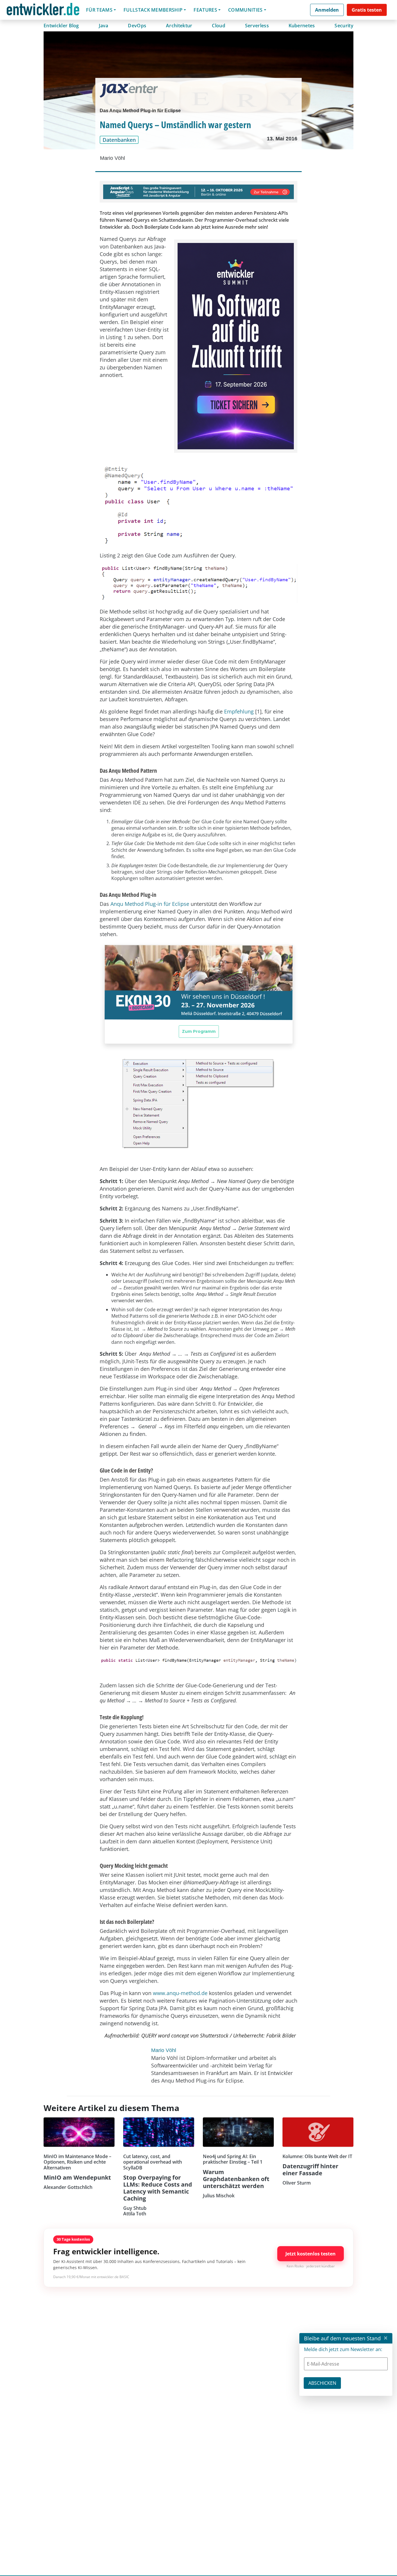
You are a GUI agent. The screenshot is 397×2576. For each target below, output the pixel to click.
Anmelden (327, 10)
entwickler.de (43, 11)
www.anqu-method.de (180, 1993)
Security (344, 26)
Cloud (219, 26)
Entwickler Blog (61, 26)
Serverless (257, 26)
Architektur (179, 26)
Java (104, 26)
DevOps (137, 26)
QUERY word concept (165, 2035)
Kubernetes (302, 26)
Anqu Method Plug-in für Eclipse (150, 904)
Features (205, 10)
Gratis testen (367, 10)
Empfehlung (240, 711)
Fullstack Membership (153, 10)
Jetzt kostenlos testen (311, 2254)
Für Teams (99, 10)
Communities (245, 10)
